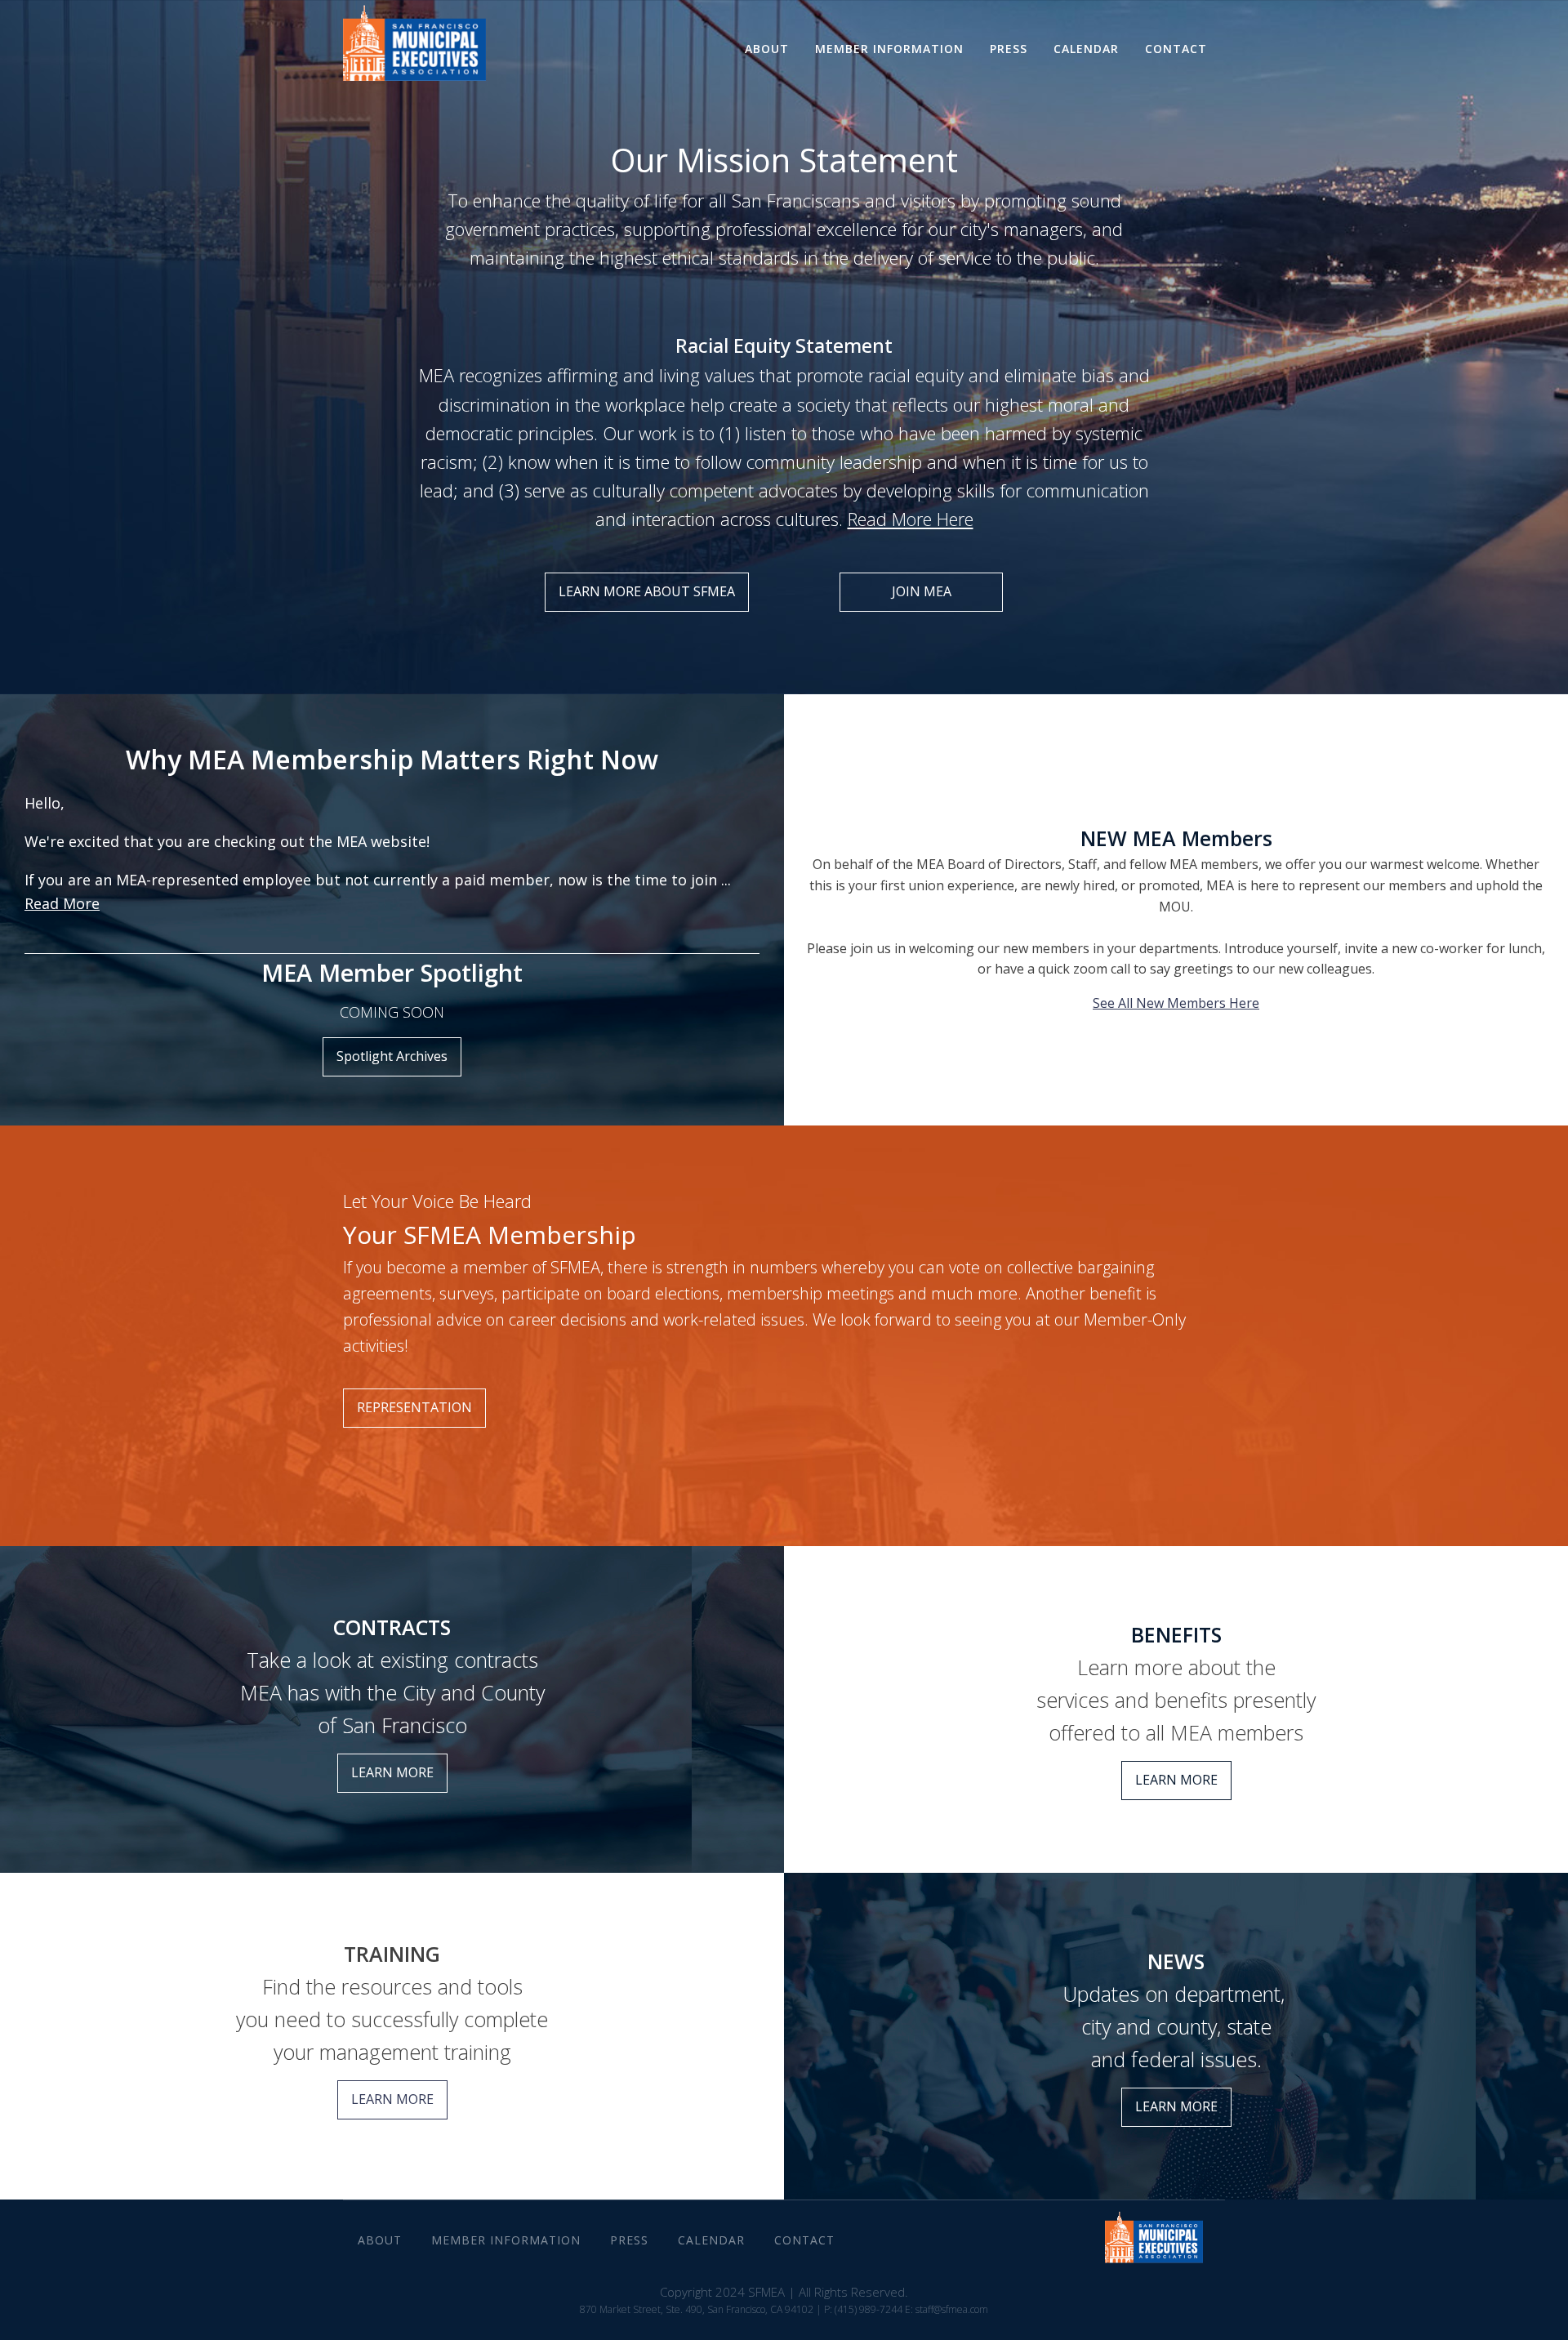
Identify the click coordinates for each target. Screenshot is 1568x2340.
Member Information (889, 49)
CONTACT (1176, 49)
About (767, 49)
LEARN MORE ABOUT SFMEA (647, 591)
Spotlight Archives (392, 1056)
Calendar (1086, 49)
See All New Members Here (1176, 1003)
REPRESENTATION (414, 1407)
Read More (62, 903)
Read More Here (911, 519)
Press (1009, 49)
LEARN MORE (392, 1772)
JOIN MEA (922, 591)
